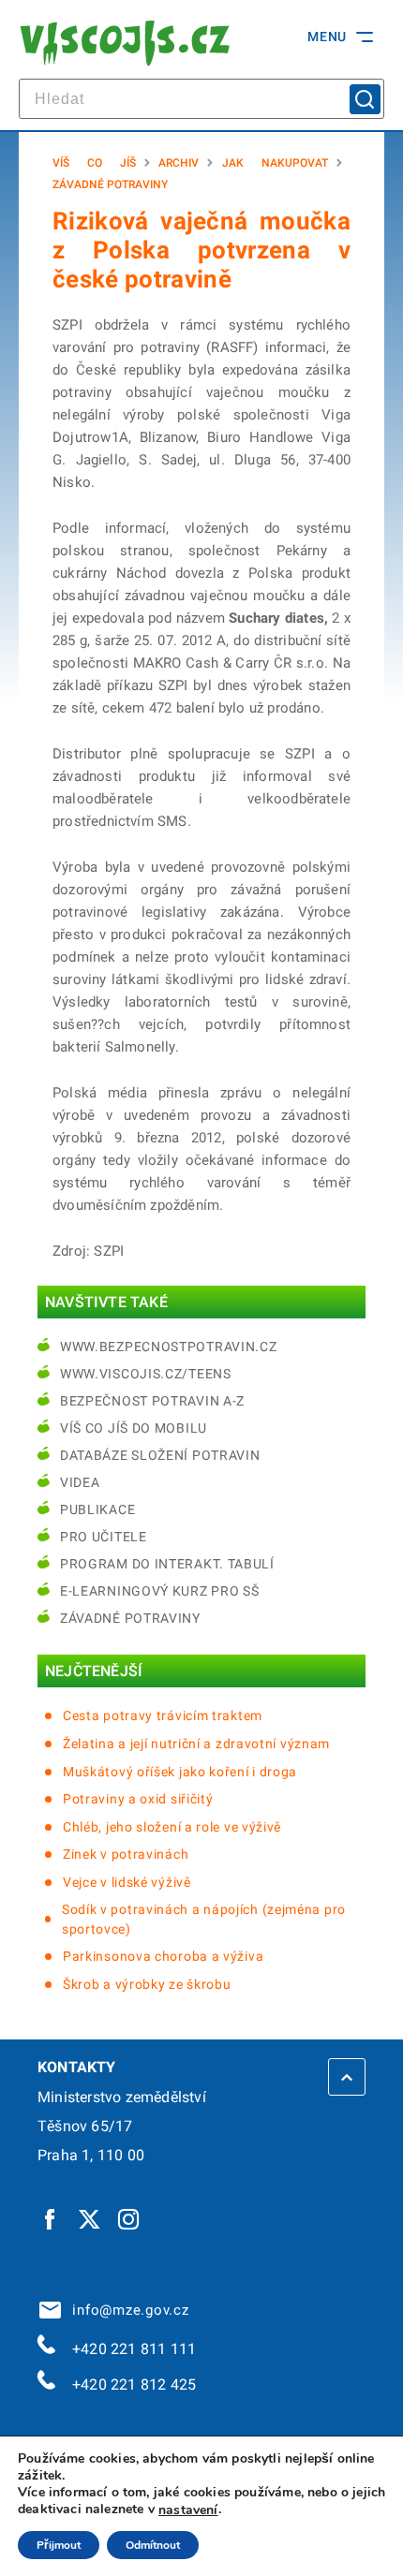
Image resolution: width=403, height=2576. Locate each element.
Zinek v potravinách (126, 1854)
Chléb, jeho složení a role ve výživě (172, 1827)
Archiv (179, 163)
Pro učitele (104, 1537)
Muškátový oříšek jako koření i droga (180, 1772)
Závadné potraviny (110, 184)
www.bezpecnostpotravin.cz (169, 1347)
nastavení (188, 2510)
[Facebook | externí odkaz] (51, 2218)
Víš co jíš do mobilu (134, 1428)
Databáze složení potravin (160, 1455)
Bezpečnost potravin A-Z (152, 1401)
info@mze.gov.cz (127, 2310)
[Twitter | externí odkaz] (90, 2218)
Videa (80, 1482)
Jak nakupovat (275, 163)
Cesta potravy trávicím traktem (163, 1715)
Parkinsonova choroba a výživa (163, 1956)
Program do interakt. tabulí (167, 1564)
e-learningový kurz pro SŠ (160, 1591)
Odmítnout (153, 2545)
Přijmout (59, 2545)
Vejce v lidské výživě (127, 1882)
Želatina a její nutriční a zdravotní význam (196, 1744)
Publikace (97, 1509)
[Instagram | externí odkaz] (129, 2218)
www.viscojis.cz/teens (146, 1374)
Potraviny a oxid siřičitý (138, 1799)
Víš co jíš (94, 163)
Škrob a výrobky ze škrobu (147, 1984)
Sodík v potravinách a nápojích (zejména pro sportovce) (204, 1919)
